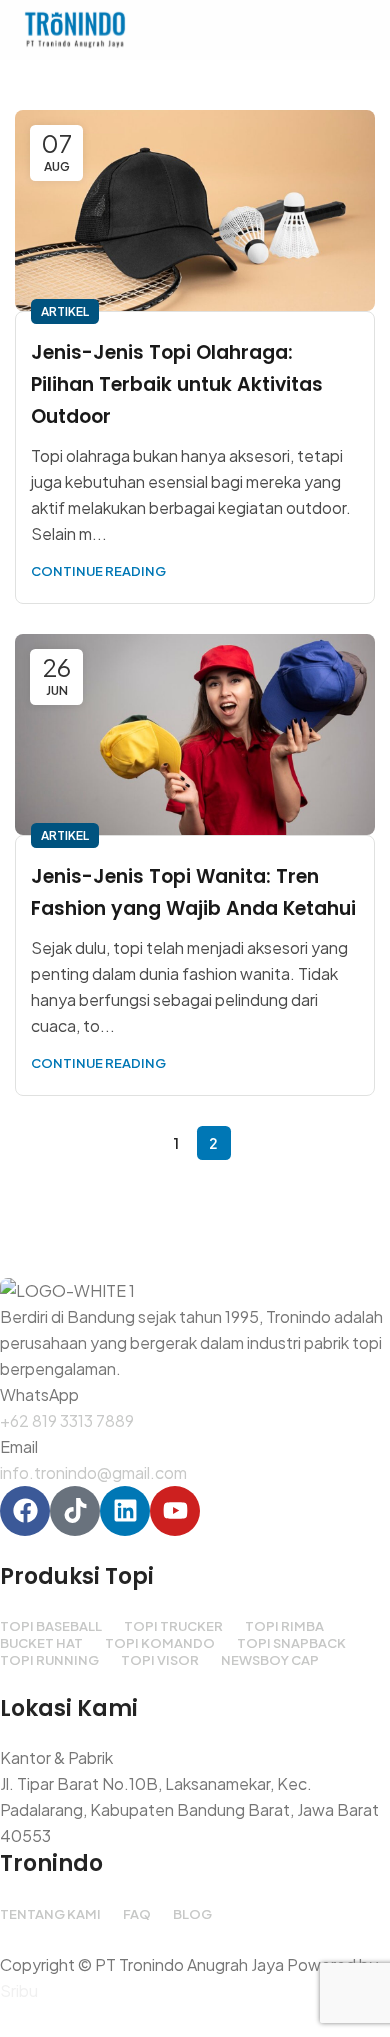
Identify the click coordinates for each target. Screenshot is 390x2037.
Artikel (65, 311)
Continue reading (98, 571)
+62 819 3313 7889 (67, 1420)
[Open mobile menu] (367, 30)
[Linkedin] (125, 1511)
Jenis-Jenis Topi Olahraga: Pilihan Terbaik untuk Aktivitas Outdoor (177, 384)
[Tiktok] (75, 1511)
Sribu (19, 1990)
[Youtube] (175, 1511)
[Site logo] (75, 27)
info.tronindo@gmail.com (93, 1472)
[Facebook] (25, 1511)
